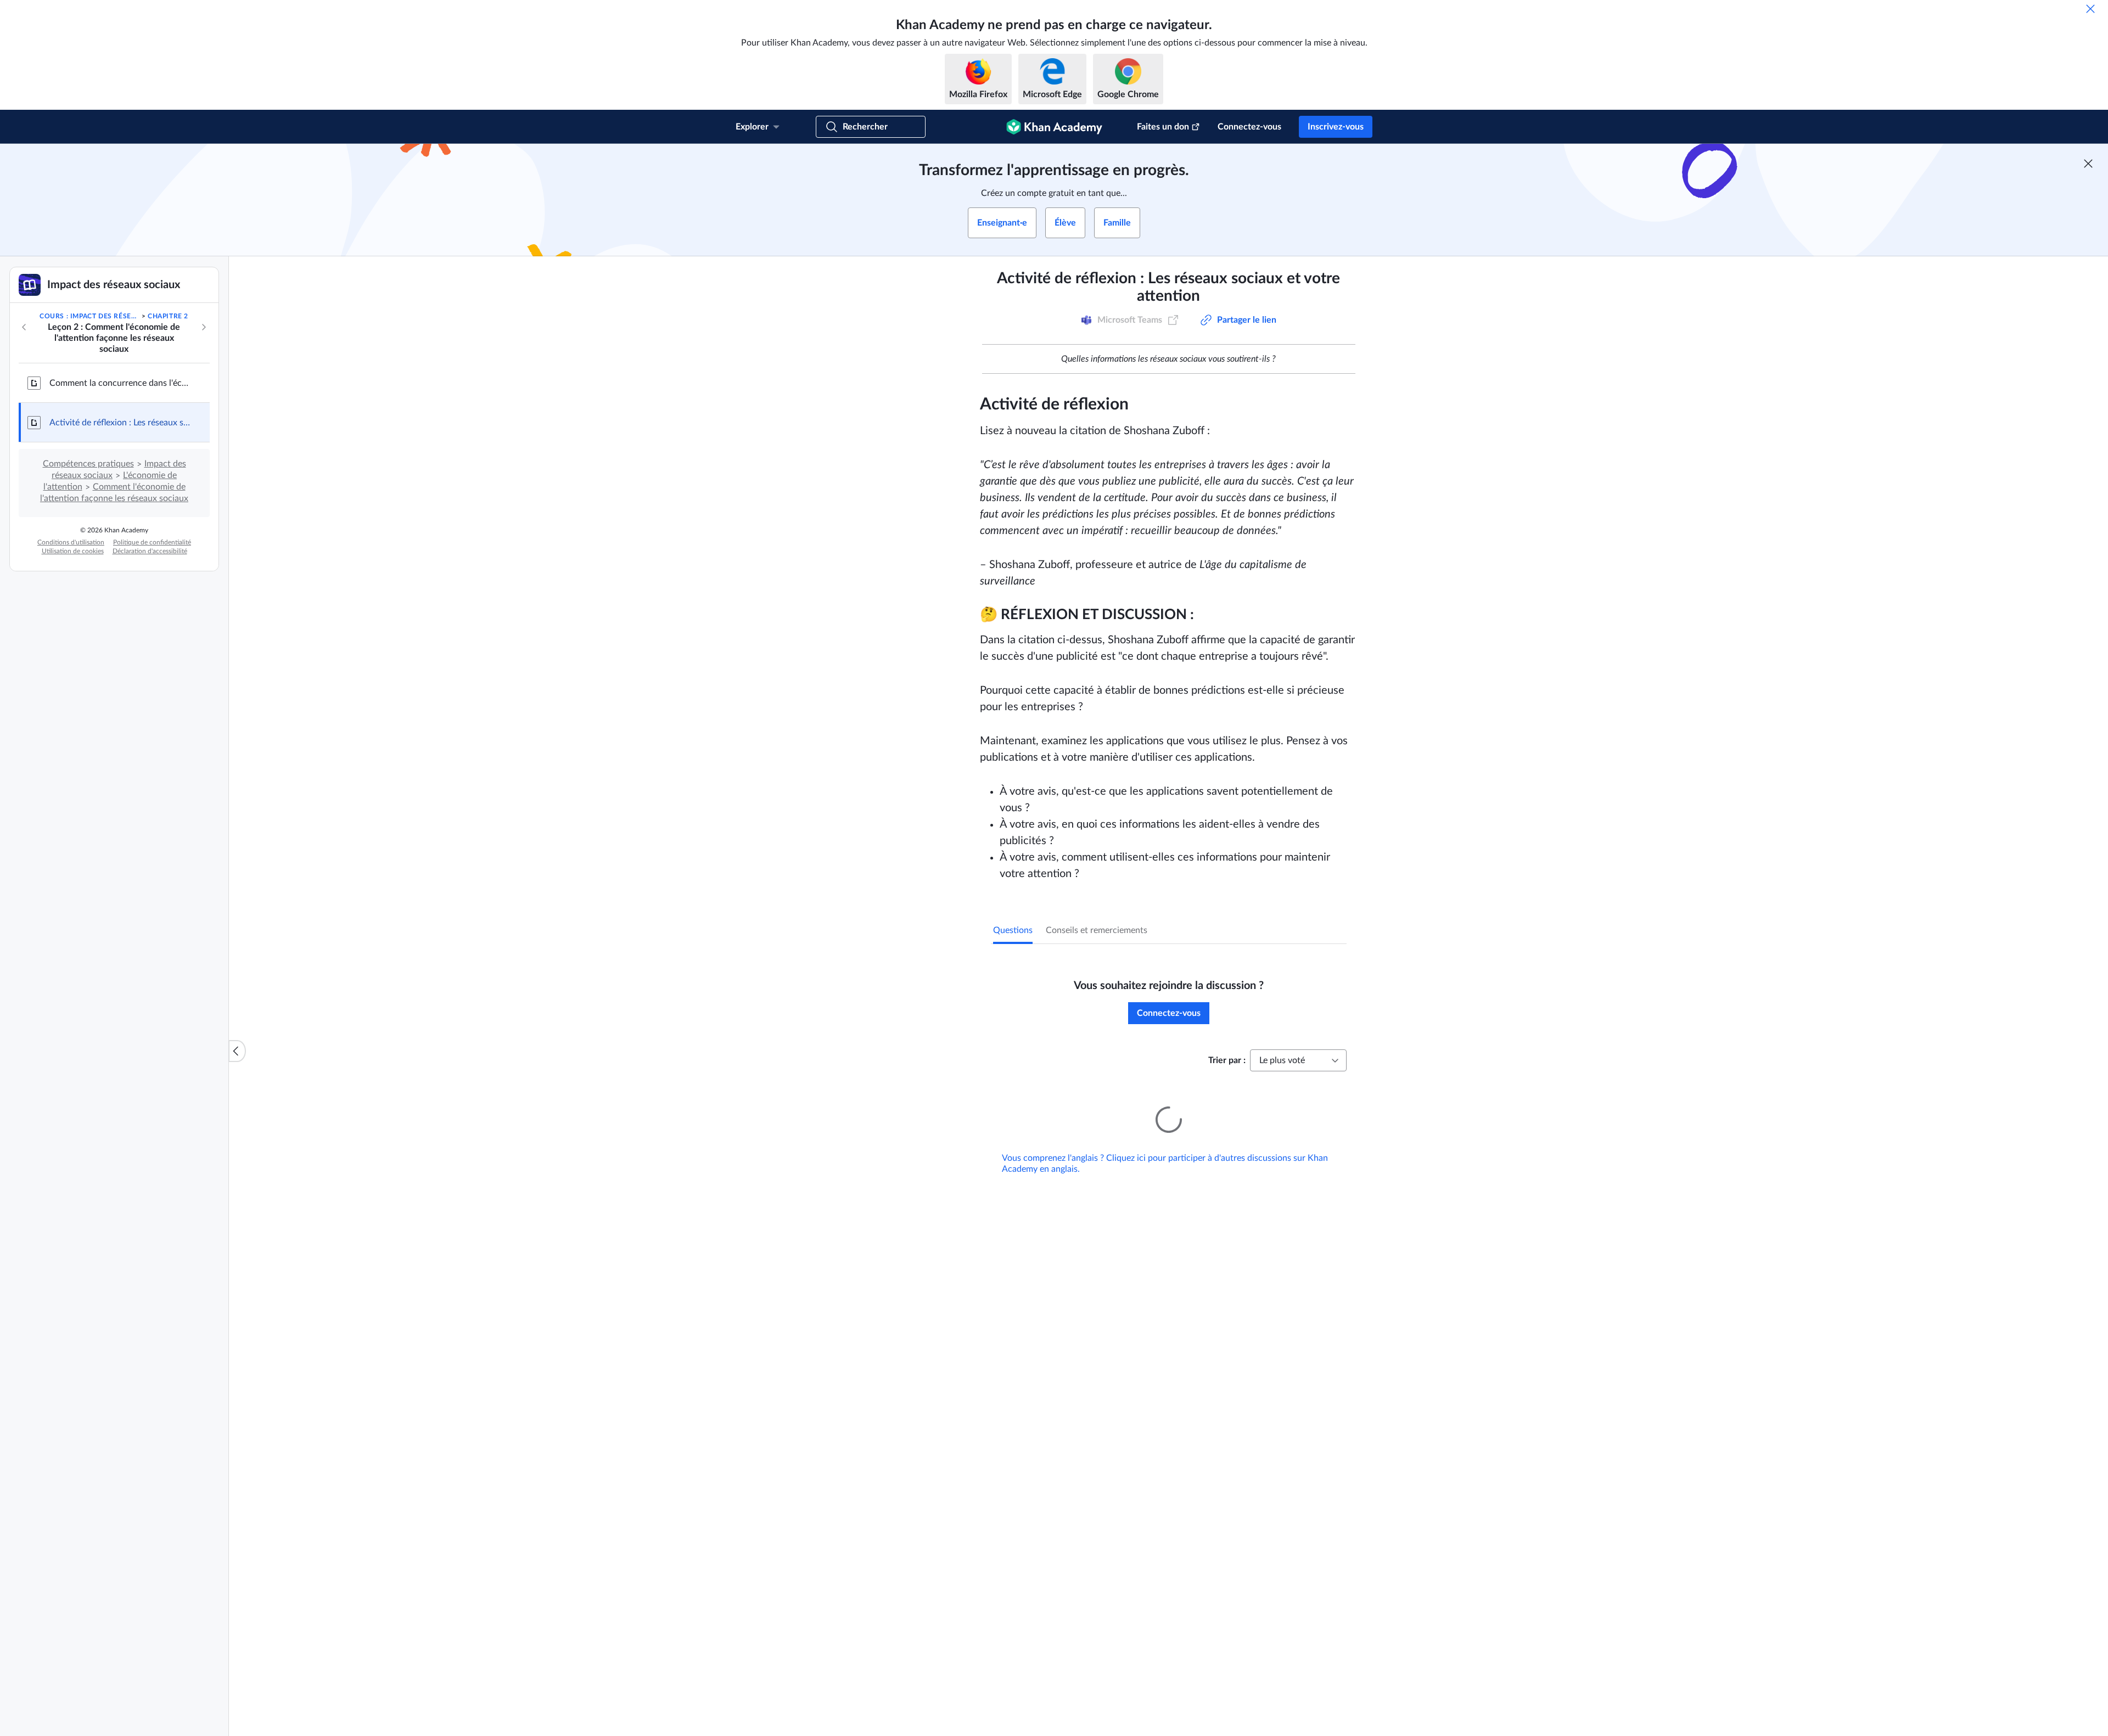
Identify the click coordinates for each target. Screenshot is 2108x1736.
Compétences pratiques (88, 464)
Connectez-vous (1249, 127)
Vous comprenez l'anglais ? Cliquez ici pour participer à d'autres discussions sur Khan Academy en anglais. (1165, 1148)
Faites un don (1163, 127)
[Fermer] (2090, 9)
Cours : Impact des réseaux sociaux (89, 316)
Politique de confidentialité (152, 542)
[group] (1168, 714)
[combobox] (1298, 1060)
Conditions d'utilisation (71, 542)
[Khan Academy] (1054, 127)
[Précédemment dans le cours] (24, 327)
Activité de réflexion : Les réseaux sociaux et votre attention (121, 423)
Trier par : (1227, 1060)
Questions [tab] (1013, 930)
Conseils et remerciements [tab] (1097, 930)
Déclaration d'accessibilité (150, 551)
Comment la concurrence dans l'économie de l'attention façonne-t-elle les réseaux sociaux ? (121, 383)
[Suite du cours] (204, 327)
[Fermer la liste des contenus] (237, 1051)
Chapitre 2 (168, 316)
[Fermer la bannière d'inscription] (2088, 164)
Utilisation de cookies (73, 551)
